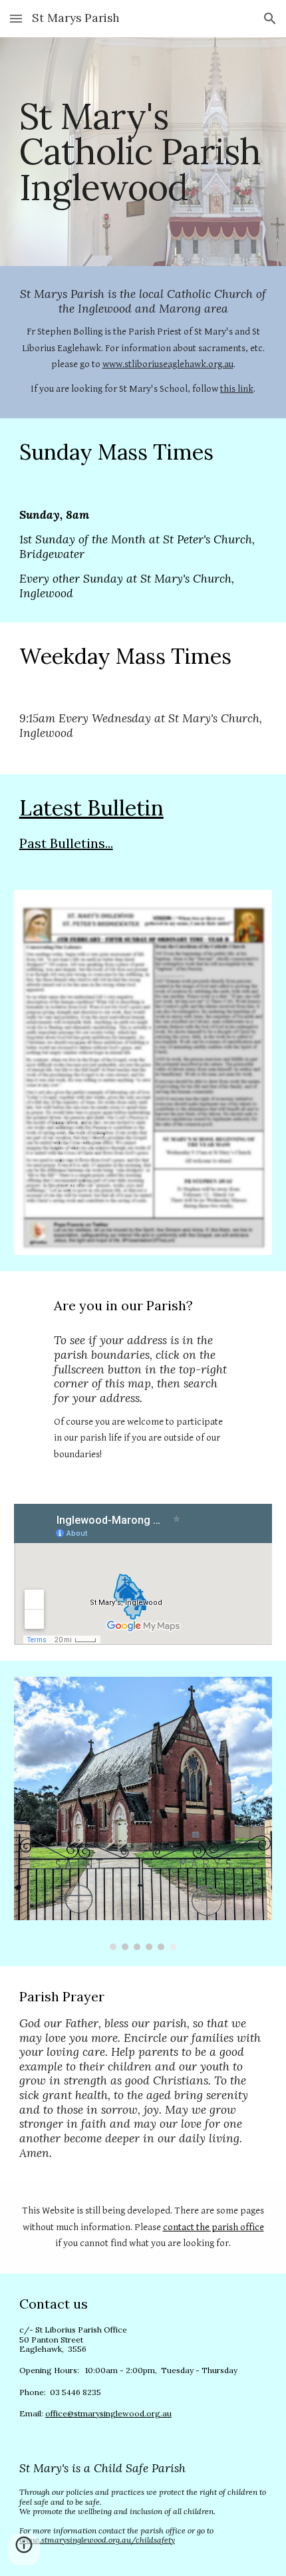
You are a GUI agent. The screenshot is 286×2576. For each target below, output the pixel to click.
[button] (16, 18)
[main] (143, 152)
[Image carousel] (143, 1813)
